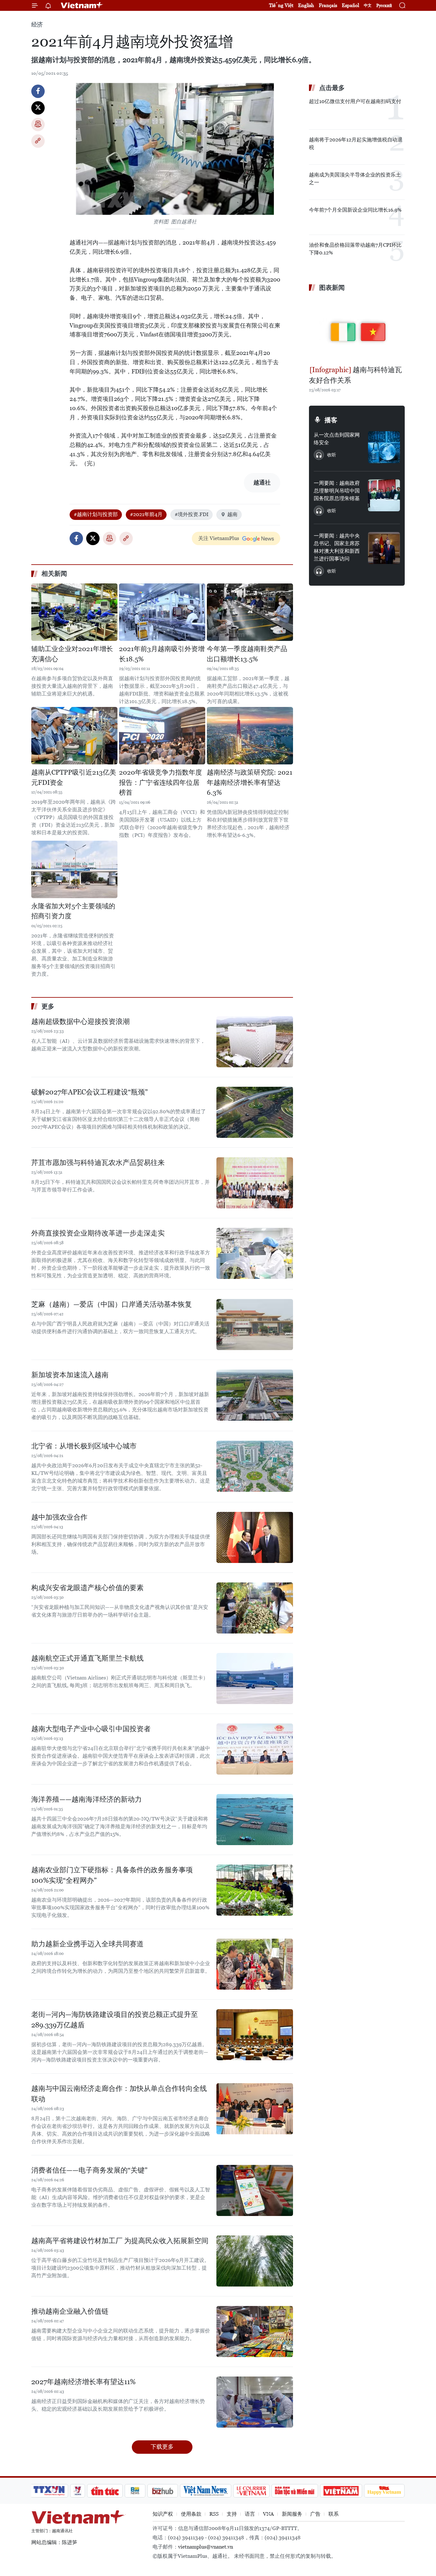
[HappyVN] (384, 2491)
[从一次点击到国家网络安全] (384, 447)
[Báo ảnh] (341, 2491)
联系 (334, 2514)
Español (350, 5)
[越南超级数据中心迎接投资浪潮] (255, 1042)
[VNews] (78, 2491)
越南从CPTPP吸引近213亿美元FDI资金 (74, 777)
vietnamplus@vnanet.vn (206, 2547)
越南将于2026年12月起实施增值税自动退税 (356, 143)
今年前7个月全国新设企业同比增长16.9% (355, 210)
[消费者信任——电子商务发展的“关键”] (255, 2190)
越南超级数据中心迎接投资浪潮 (80, 1021)
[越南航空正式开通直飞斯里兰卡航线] (255, 1679)
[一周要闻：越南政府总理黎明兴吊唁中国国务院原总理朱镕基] (384, 495)
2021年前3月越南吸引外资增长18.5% (162, 654)
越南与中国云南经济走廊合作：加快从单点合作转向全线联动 (119, 2094)
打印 (38, 124)
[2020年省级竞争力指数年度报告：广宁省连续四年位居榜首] (162, 736)
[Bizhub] (162, 2491)
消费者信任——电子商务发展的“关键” (89, 2170)
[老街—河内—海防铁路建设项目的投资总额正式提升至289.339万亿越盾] (255, 2035)
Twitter (38, 108)
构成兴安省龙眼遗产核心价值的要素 (87, 1588)
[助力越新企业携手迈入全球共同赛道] (255, 1964)
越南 (232, 514)
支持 (232, 2514)
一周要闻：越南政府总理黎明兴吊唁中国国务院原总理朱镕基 (337, 491)
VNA (268, 2514)
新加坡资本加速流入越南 (70, 1375)
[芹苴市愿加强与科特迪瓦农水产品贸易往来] (255, 1183)
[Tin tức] (105, 2491)
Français (328, 5)
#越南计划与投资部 (96, 514)
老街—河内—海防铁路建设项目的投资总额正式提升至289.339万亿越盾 (115, 2020)
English (306, 5)
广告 (315, 2514)
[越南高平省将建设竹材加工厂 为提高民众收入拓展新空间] (255, 2261)
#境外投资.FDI (192, 514)
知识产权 (163, 2514)
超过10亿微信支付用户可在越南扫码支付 (355, 101)
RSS (214, 2514)
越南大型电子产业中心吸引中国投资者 (91, 1729)
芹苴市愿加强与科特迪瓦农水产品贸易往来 (98, 1163)
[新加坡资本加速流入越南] (255, 1395)
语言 (250, 2514)
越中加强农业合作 (59, 1517)
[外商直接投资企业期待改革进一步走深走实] (255, 1253)
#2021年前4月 (146, 514)
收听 (332, 455)
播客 (331, 420)
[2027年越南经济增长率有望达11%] (255, 2402)
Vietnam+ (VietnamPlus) (82, 5)
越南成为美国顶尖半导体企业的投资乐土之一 (355, 179)
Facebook (38, 91)
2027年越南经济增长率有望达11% (83, 2382)
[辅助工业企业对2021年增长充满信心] (74, 612)
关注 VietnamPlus (219, 538)
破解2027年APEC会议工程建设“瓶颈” (90, 1092)
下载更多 (162, 2447)
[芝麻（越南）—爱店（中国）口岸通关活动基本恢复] (255, 1325)
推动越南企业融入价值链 (70, 2311)
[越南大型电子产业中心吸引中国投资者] (255, 1749)
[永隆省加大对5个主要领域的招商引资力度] (74, 869)
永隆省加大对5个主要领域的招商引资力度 (73, 911)
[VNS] (205, 2491)
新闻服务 (292, 2514)
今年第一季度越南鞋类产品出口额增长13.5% (247, 654)
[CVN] (251, 2491)
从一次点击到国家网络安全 (337, 439)
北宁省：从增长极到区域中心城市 (84, 1446)
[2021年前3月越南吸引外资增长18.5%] (162, 612)
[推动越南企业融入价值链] (255, 2332)
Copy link (38, 141)
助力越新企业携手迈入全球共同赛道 (87, 1944)
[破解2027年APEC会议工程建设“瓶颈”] (255, 1112)
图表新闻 (332, 288)
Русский (384, 6)
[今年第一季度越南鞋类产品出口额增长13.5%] (250, 612)
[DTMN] (295, 2491)
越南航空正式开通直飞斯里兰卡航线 (87, 1658)
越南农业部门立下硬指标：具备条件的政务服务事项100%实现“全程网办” (112, 1875)
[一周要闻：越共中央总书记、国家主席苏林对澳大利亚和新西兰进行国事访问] (384, 548)
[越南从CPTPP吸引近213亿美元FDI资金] (74, 736)
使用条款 (191, 2514)
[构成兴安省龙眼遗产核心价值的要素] (255, 1608)
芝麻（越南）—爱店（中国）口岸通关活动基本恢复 (112, 1304)
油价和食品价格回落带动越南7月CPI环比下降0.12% (355, 249)
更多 (48, 1006)
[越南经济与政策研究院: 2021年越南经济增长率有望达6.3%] (250, 736)
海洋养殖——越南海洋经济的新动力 (86, 1799)
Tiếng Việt (281, 5)
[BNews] (135, 2491)
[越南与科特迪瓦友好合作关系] (357, 329)
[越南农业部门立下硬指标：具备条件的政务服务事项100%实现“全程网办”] (255, 1890)
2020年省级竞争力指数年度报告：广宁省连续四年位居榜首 (161, 782)
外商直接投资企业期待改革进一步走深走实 (98, 1233)
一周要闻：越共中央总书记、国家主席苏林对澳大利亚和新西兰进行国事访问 (337, 547)
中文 (368, 5)
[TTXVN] (49, 2491)
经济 (37, 24)
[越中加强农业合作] (255, 1537)
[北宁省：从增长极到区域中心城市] (255, 1466)
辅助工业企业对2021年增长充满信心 (72, 654)
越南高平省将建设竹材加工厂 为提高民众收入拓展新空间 (120, 2241)
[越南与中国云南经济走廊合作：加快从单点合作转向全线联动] (255, 2109)
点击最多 (332, 88)
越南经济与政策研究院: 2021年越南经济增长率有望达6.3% (250, 782)
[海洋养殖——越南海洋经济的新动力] (255, 1820)
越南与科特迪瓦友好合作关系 (355, 375)
